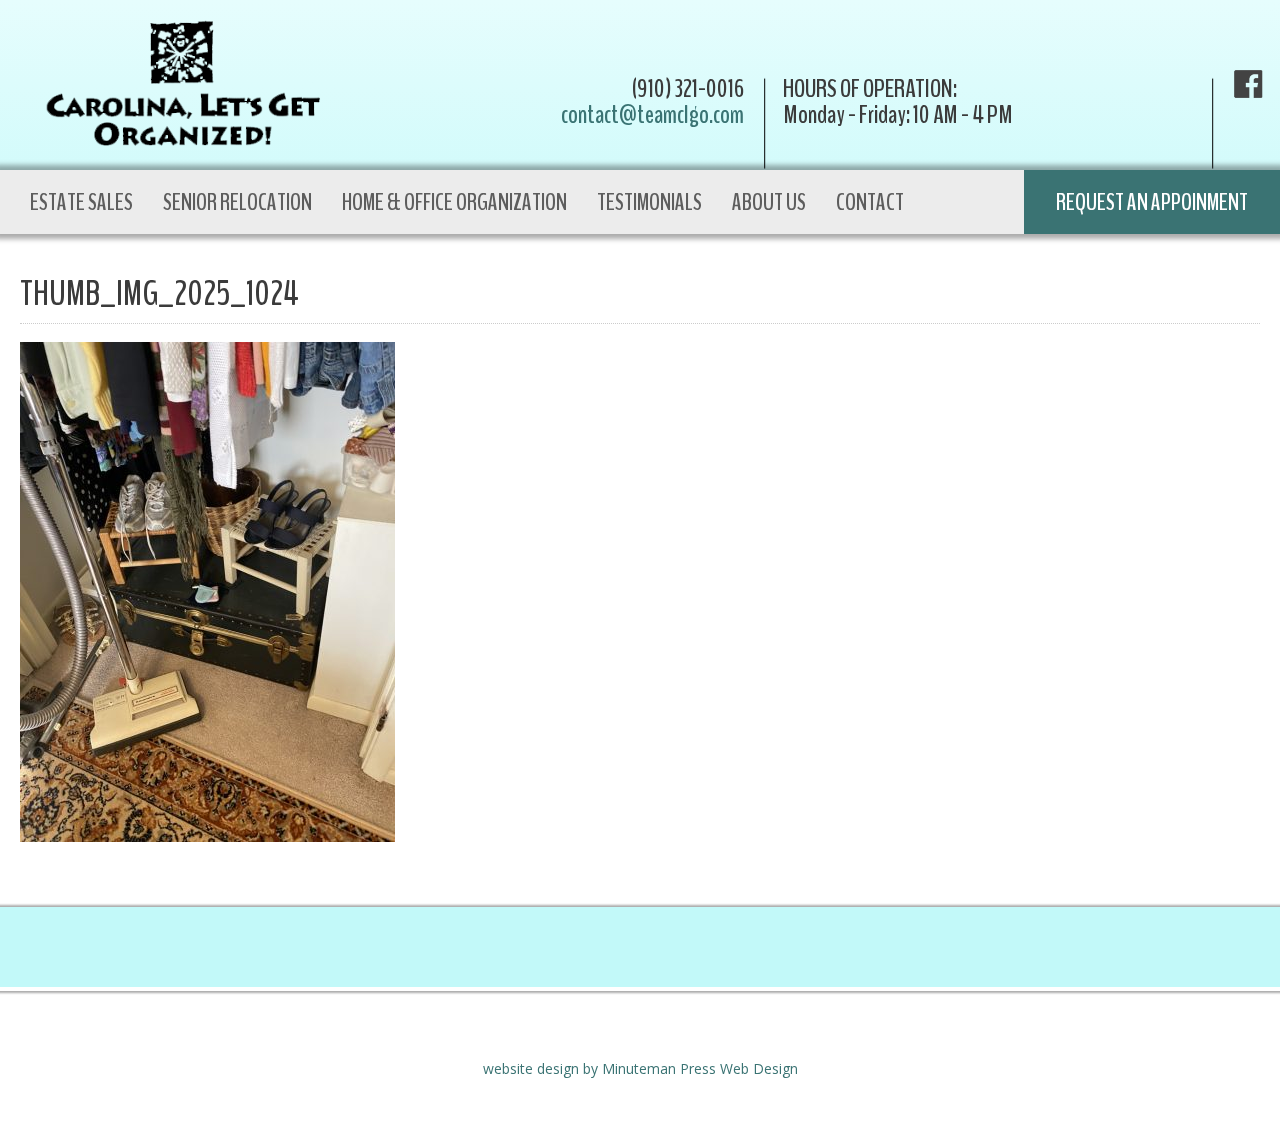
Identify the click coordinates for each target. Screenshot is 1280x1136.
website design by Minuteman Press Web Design (640, 1068)
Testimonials (649, 202)
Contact (870, 202)
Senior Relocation (237, 202)
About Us (769, 202)
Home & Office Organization (454, 202)
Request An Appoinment (1152, 202)
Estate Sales (81, 202)
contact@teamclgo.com (652, 114)
